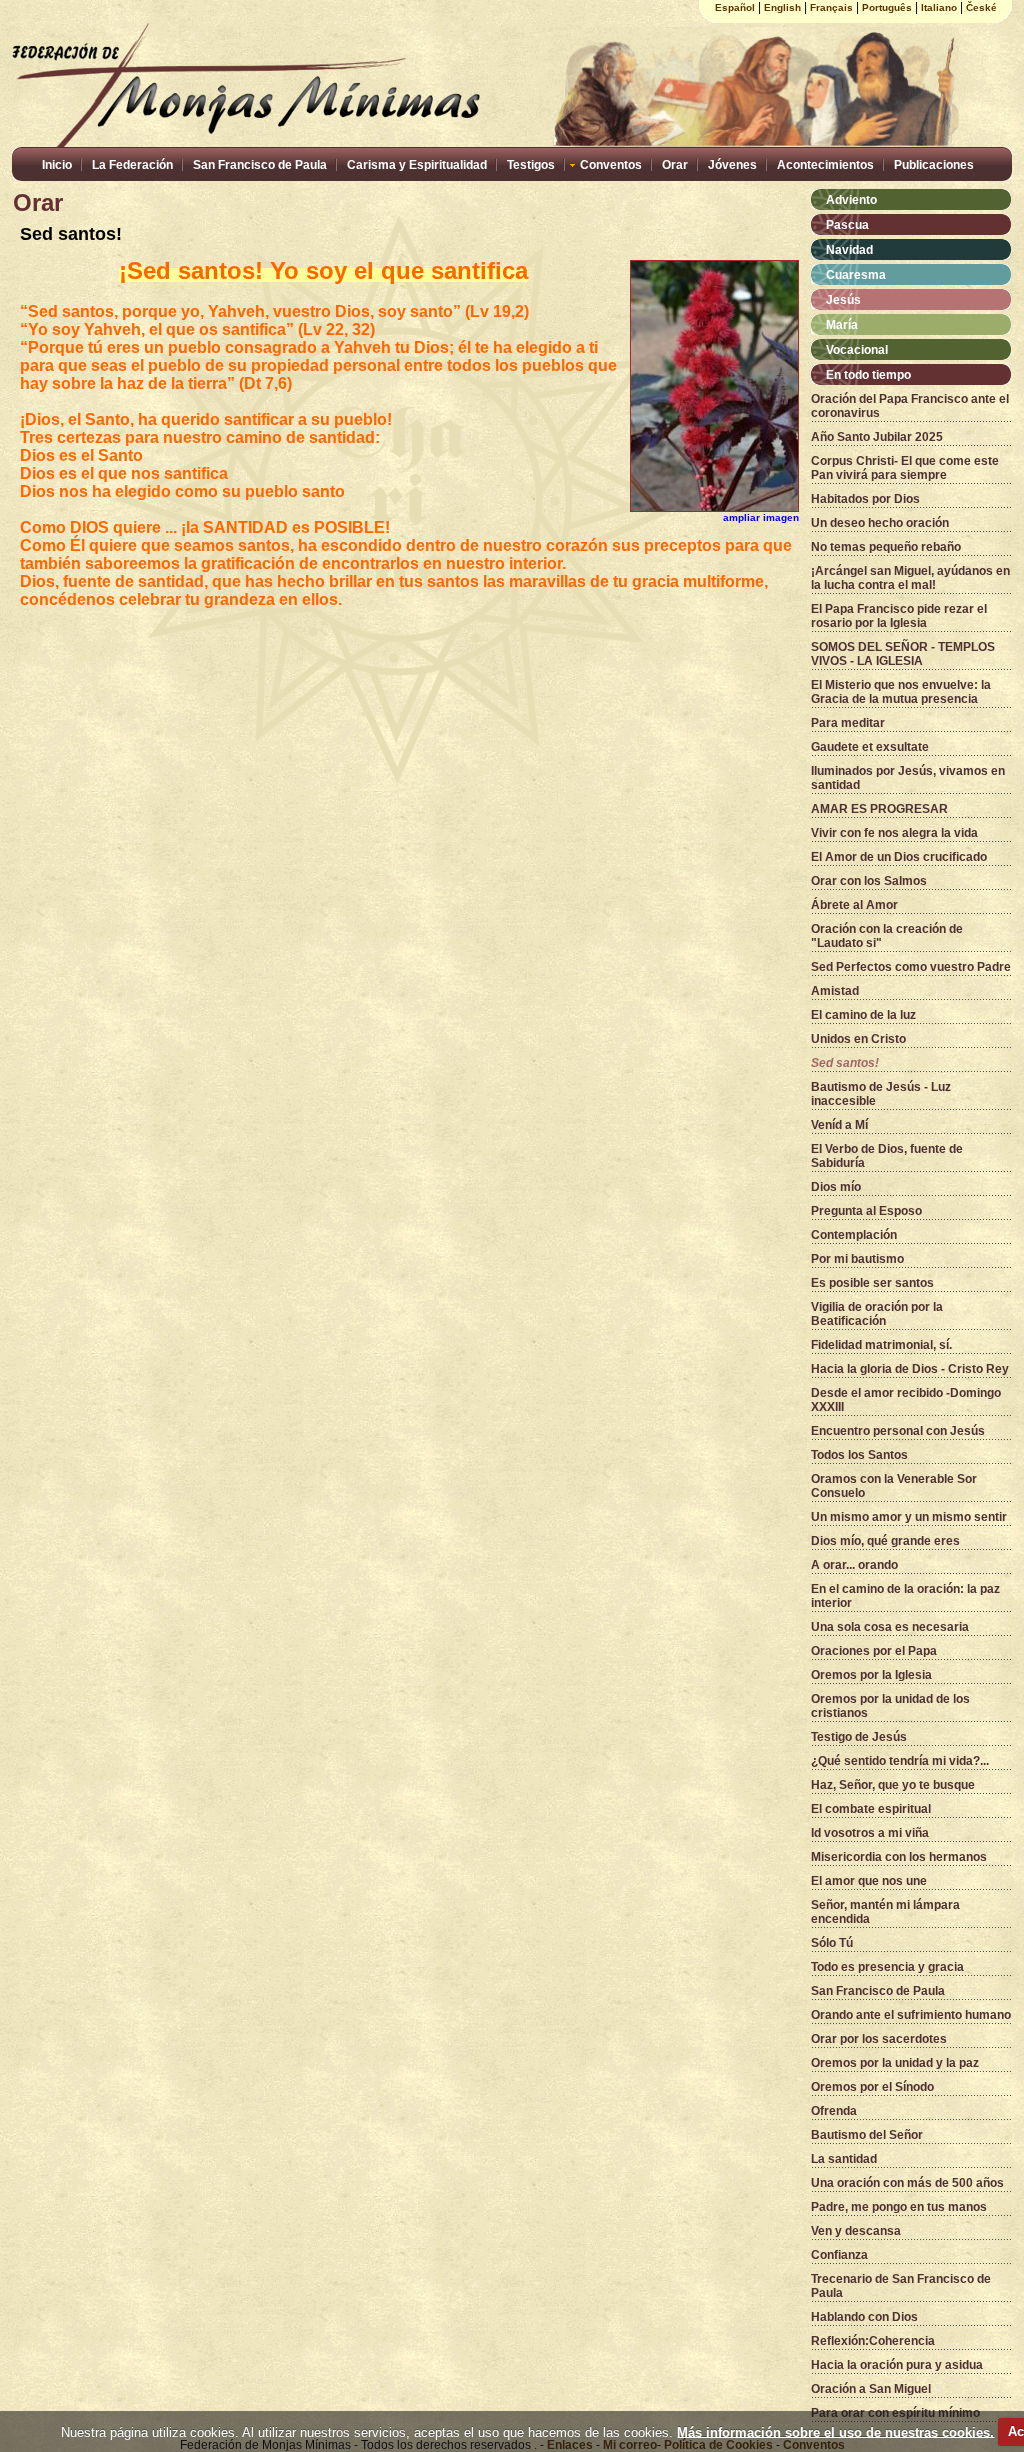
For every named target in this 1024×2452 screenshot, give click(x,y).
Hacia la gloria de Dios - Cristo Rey (910, 1369)
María (842, 325)
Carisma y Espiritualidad (417, 165)
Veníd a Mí (839, 1125)
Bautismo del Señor (867, 2135)
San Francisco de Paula (260, 165)
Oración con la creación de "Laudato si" (887, 936)
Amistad (835, 991)
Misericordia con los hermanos (899, 1857)
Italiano (939, 7)
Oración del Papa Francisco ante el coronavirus (910, 406)
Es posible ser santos (872, 1283)
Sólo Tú (832, 1943)
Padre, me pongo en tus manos (899, 2207)
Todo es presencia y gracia (887, 1967)
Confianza (839, 2255)
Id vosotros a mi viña (870, 1833)
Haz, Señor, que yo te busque (893, 1785)
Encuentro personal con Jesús (898, 1431)
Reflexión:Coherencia (873, 2341)
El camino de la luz (863, 1015)
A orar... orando (854, 1565)
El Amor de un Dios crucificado (899, 857)
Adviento (851, 200)
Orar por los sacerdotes (879, 2039)
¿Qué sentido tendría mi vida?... (900, 1761)
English (782, 7)
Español (735, 7)
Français (831, 7)
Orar (675, 165)
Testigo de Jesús (859, 1737)
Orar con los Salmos (869, 881)
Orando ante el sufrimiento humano (911, 2015)
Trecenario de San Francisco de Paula (901, 2286)
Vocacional (857, 350)
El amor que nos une (869, 1881)
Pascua (847, 225)
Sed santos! (845, 1063)
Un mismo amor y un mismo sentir (909, 1517)
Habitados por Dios (865, 499)
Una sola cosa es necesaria (890, 1627)
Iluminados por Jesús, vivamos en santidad (908, 778)
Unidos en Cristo (858, 1039)
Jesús (843, 300)
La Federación (132, 165)
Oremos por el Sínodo (872, 2087)
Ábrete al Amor (854, 905)
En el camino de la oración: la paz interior (905, 1596)
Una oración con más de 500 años (907, 2183)
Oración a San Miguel (871, 2389)
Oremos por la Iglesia (871, 1675)
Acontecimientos (825, 165)
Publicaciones (934, 165)
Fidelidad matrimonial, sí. (881, 1345)
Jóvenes (732, 165)
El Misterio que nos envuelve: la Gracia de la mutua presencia (901, 692)
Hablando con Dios (864, 2317)
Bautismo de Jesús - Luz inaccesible (881, 1094)
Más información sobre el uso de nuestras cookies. (835, 2431)
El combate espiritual (871, 1809)
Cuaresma (856, 275)
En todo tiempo (868, 375)
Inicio (57, 165)
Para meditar (848, 723)
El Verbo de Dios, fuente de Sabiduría (887, 1156)
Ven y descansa (856, 2231)
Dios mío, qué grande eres (885, 1541)
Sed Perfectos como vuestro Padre (911, 967)
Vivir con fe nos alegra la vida (894, 833)
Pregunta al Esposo (866, 1211)
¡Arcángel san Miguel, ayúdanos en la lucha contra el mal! (910, 578)
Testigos (531, 165)
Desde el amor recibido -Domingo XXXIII (906, 1400)
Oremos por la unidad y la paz (895, 2063)
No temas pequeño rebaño (886, 547)
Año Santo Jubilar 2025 (877, 437)
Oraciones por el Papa (874, 1651)
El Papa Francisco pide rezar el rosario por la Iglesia (899, 616)
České (981, 7)
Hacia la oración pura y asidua (897, 2365)
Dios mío (836, 1187)
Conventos (611, 165)
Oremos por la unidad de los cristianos (890, 1706)
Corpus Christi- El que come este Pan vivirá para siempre (905, 468)
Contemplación (854, 1235)
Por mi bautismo (857, 1259)
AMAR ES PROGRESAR (879, 809)
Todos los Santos (859, 1455)
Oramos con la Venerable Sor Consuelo (894, 1486)
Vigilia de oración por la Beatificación (877, 1314)
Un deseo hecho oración (880, 523)
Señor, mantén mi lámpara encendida (885, 1912)
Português (887, 7)
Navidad (849, 250)
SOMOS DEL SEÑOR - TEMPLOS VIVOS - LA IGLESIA (903, 654)
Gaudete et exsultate (870, 747)
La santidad (844, 2159)
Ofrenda (834, 2111)
